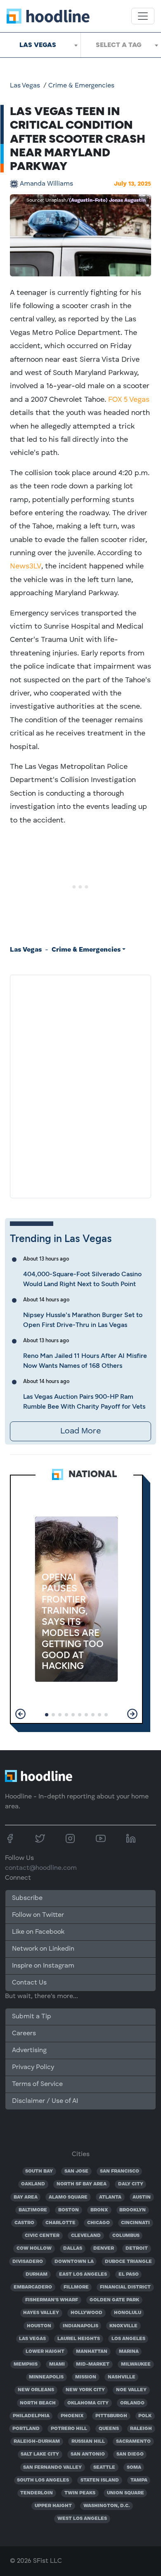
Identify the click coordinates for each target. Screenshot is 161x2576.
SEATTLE (104, 2468)
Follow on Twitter (38, 1915)
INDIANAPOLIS (80, 2326)
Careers (24, 2034)
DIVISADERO (28, 2262)
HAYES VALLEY (41, 2313)
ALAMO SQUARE (68, 2197)
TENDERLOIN (37, 2493)
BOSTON (69, 2210)
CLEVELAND (86, 2236)
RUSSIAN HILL (88, 2442)
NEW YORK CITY (85, 2390)
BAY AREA (26, 2197)
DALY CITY (131, 2184)
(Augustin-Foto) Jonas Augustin (107, 200)
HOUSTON (39, 2326)
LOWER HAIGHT (45, 2352)
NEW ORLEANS (36, 2390)
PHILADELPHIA (31, 2416)
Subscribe (27, 1898)
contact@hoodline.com (41, 1868)
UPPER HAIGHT (53, 2506)
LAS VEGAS (32, 2339)
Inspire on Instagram (43, 1966)
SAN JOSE (76, 2171)
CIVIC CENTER (42, 2236)
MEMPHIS (26, 2364)
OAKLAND (33, 2184)
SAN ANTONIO (88, 2454)
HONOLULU (128, 2313)
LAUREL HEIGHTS (79, 2339)
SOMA (134, 2468)
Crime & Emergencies (81, 86)
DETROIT (137, 2248)
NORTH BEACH (38, 2403)
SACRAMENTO (133, 2442)
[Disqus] (80, 1085)
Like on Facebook (38, 1932)
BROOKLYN (133, 2210)
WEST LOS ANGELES (82, 2519)
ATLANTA (110, 2197)
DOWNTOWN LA (74, 2262)
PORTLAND (26, 2429)
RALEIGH (141, 2429)
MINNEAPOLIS (46, 2377)
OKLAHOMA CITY (88, 2403)
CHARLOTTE (60, 2223)
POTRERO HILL (69, 2429)
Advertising (29, 2050)
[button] (20, 1714)
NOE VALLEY (131, 2390)
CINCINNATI (135, 2223)
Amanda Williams (46, 184)
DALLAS (73, 2248)
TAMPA (139, 2480)
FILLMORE (76, 2287)
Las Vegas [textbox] (38, 45)
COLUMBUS (126, 2236)
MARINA (129, 2352)
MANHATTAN (92, 2352)
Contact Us (29, 1983)
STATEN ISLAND (100, 2480)
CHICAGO (98, 2223)
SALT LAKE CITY (40, 2454)
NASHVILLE (122, 2377)
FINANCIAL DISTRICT (125, 2287)
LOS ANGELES (128, 2339)
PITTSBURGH (111, 2416)
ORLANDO (132, 2403)
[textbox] (121, 45)
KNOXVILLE (123, 2326)
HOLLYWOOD (86, 2313)
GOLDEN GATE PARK (114, 2300)
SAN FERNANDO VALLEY (52, 2468)
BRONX (99, 2210)
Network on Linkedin (43, 1949)
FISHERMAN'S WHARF (52, 2300)
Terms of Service (37, 2084)
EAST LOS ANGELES (83, 2274)
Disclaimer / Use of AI (45, 2101)
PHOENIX (72, 2416)
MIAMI (57, 2364)
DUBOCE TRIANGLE (128, 2262)
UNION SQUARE (125, 2493)
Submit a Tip (31, 2017)
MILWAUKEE (136, 2364)
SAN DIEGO (130, 2454)
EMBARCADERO (33, 2287)
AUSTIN (142, 2197)
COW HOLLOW (34, 2248)
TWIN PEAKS (80, 2493)
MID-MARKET (93, 2364)
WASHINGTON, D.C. (107, 2506)
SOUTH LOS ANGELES (43, 2480)
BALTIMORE (33, 2210)
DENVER (104, 2248)
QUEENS (109, 2429)
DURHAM (37, 2274)
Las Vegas (25, 86)
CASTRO (24, 2223)
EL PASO (129, 2274)
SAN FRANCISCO (120, 2171)
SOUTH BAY (39, 2171)
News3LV (26, 566)
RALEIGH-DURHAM (37, 2442)
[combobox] (40, 45)
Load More (80, 1431)
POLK (145, 2416)
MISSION (86, 2377)
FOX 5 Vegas (129, 400)
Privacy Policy (33, 2067)
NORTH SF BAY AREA (82, 2184)
